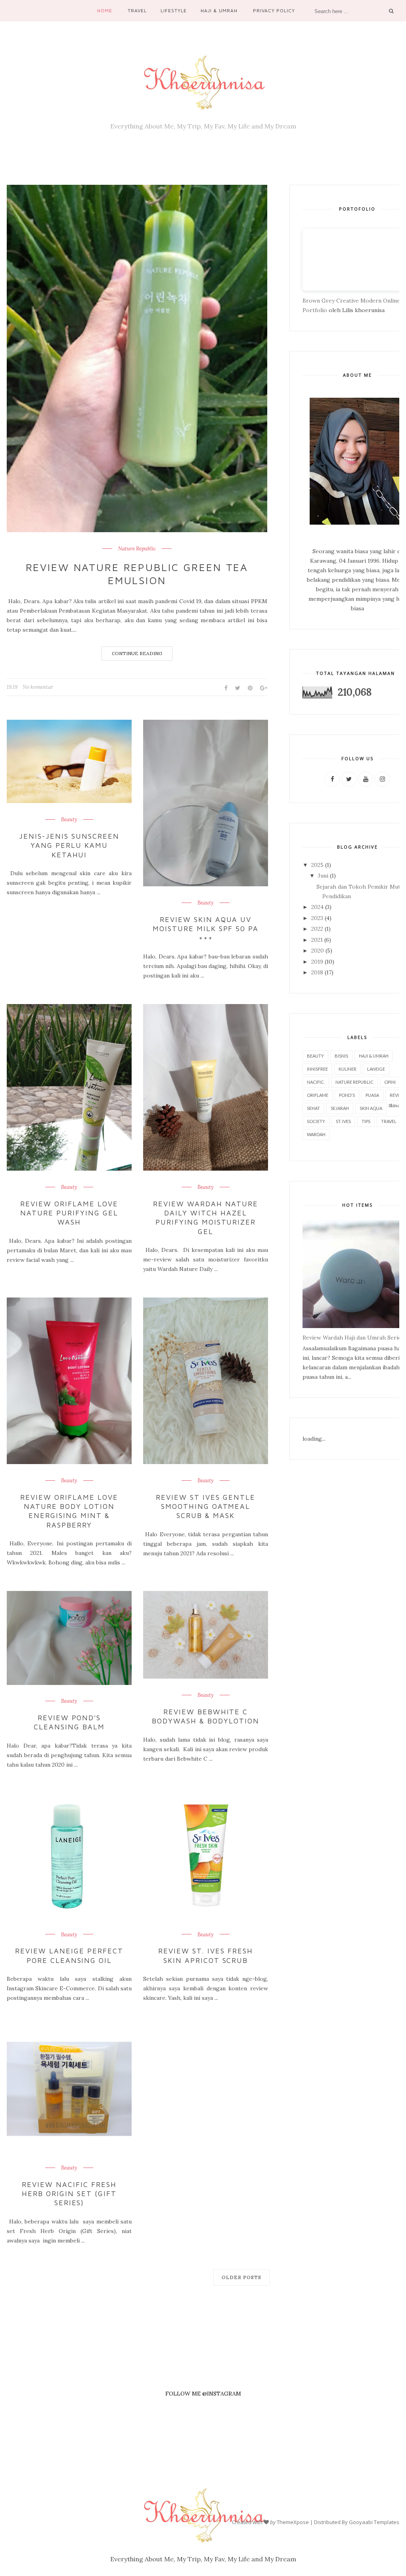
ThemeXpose (293, 2522)
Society (316, 1121)
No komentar (38, 687)
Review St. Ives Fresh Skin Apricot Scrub (206, 1955)
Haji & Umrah (219, 11)
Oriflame (318, 1095)
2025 (317, 865)
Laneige (376, 1069)
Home (105, 11)
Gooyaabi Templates (374, 2522)
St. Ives (343, 1121)
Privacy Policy (274, 11)
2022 (317, 929)
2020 (318, 951)
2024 (317, 907)
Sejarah (340, 1108)
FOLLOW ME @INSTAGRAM (203, 2394)
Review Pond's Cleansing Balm (69, 1722)
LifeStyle (174, 11)
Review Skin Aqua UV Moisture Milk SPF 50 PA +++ (206, 929)
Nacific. (316, 1082)
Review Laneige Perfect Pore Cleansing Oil (69, 1955)
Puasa (372, 1095)
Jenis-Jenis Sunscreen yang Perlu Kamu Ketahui (69, 845)
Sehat (313, 1108)
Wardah (316, 1134)
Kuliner (348, 1069)
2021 (317, 940)
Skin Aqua (371, 1108)
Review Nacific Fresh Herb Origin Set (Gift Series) (69, 2194)
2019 (317, 962)
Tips (366, 1121)
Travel (137, 11)
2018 (317, 972)
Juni (323, 876)
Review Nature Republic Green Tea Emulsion (137, 574)
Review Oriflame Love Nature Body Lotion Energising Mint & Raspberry (69, 1511)
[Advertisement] (203, 2375)
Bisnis (341, 1056)
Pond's (347, 1095)
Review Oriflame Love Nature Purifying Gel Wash (69, 1213)
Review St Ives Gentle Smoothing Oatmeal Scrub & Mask (206, 1506)
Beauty (69, 820)
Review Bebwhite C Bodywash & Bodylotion (206, 1716)
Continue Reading (137, 653)
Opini (390, 1082)
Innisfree (317, 1069)
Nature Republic (137, 549)
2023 (317, 918)
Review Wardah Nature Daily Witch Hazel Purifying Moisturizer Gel (206, 1218)
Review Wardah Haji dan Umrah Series (353, 1338)
